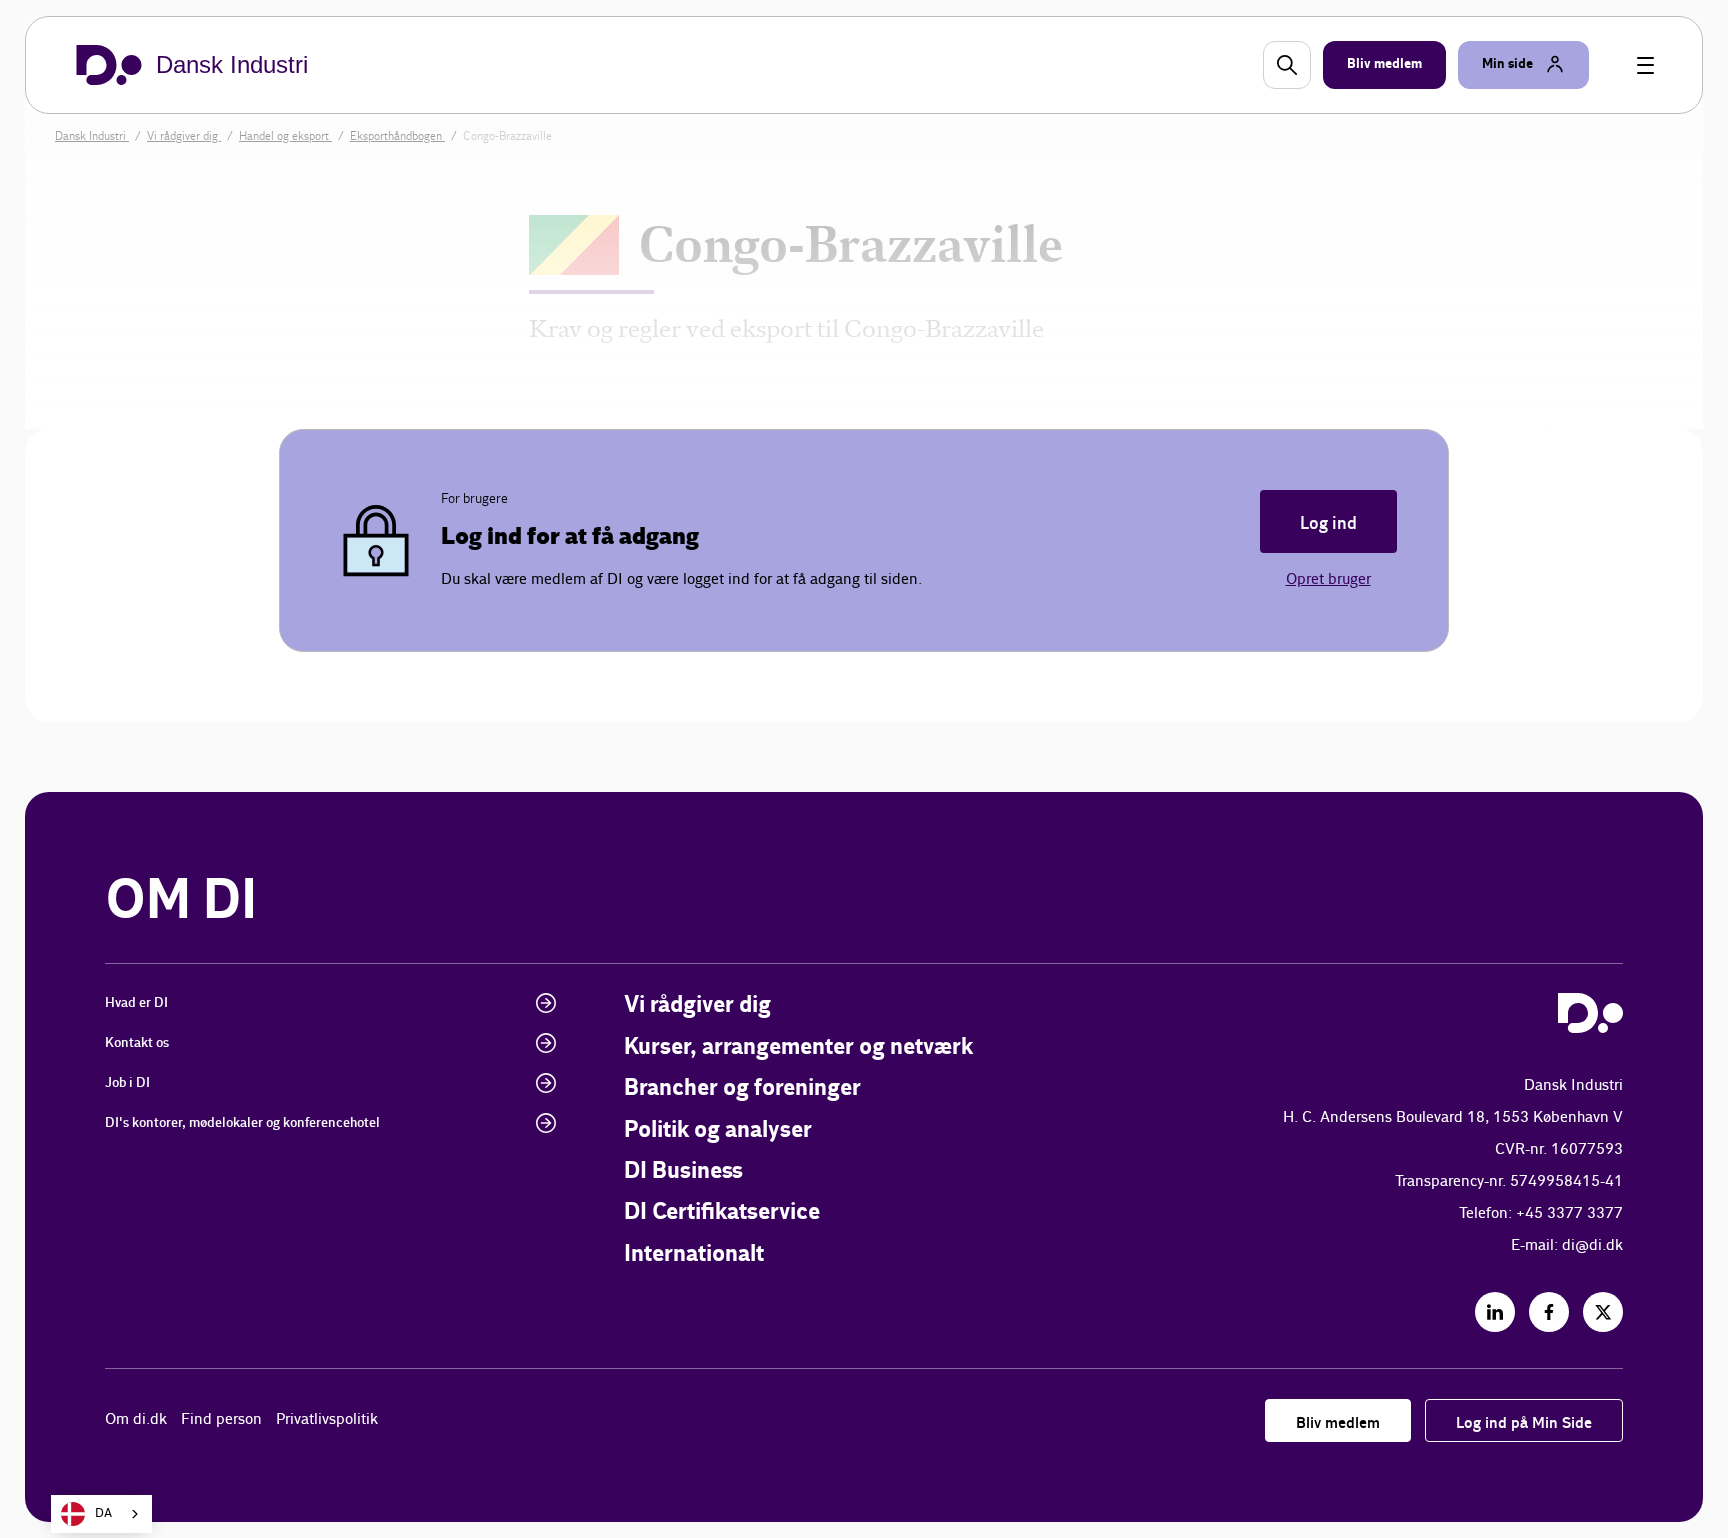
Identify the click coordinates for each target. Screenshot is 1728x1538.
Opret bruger (1328, 579)
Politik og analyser (718, 1130)
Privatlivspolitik (327, 1419)
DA (103, 1513)
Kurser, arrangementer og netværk (798, 1047)
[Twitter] (1603, 1312)
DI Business (683, 1171)
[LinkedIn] (1495, 1312)
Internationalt (694, 1254)
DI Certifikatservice (722, 1212)
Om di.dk (136, 1419)
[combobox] (101, 1514)
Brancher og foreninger (742, 1088)
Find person (221, 1419)
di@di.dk (1592, 1245)
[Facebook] (1549, 1312)
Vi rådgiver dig (697, 1005)
